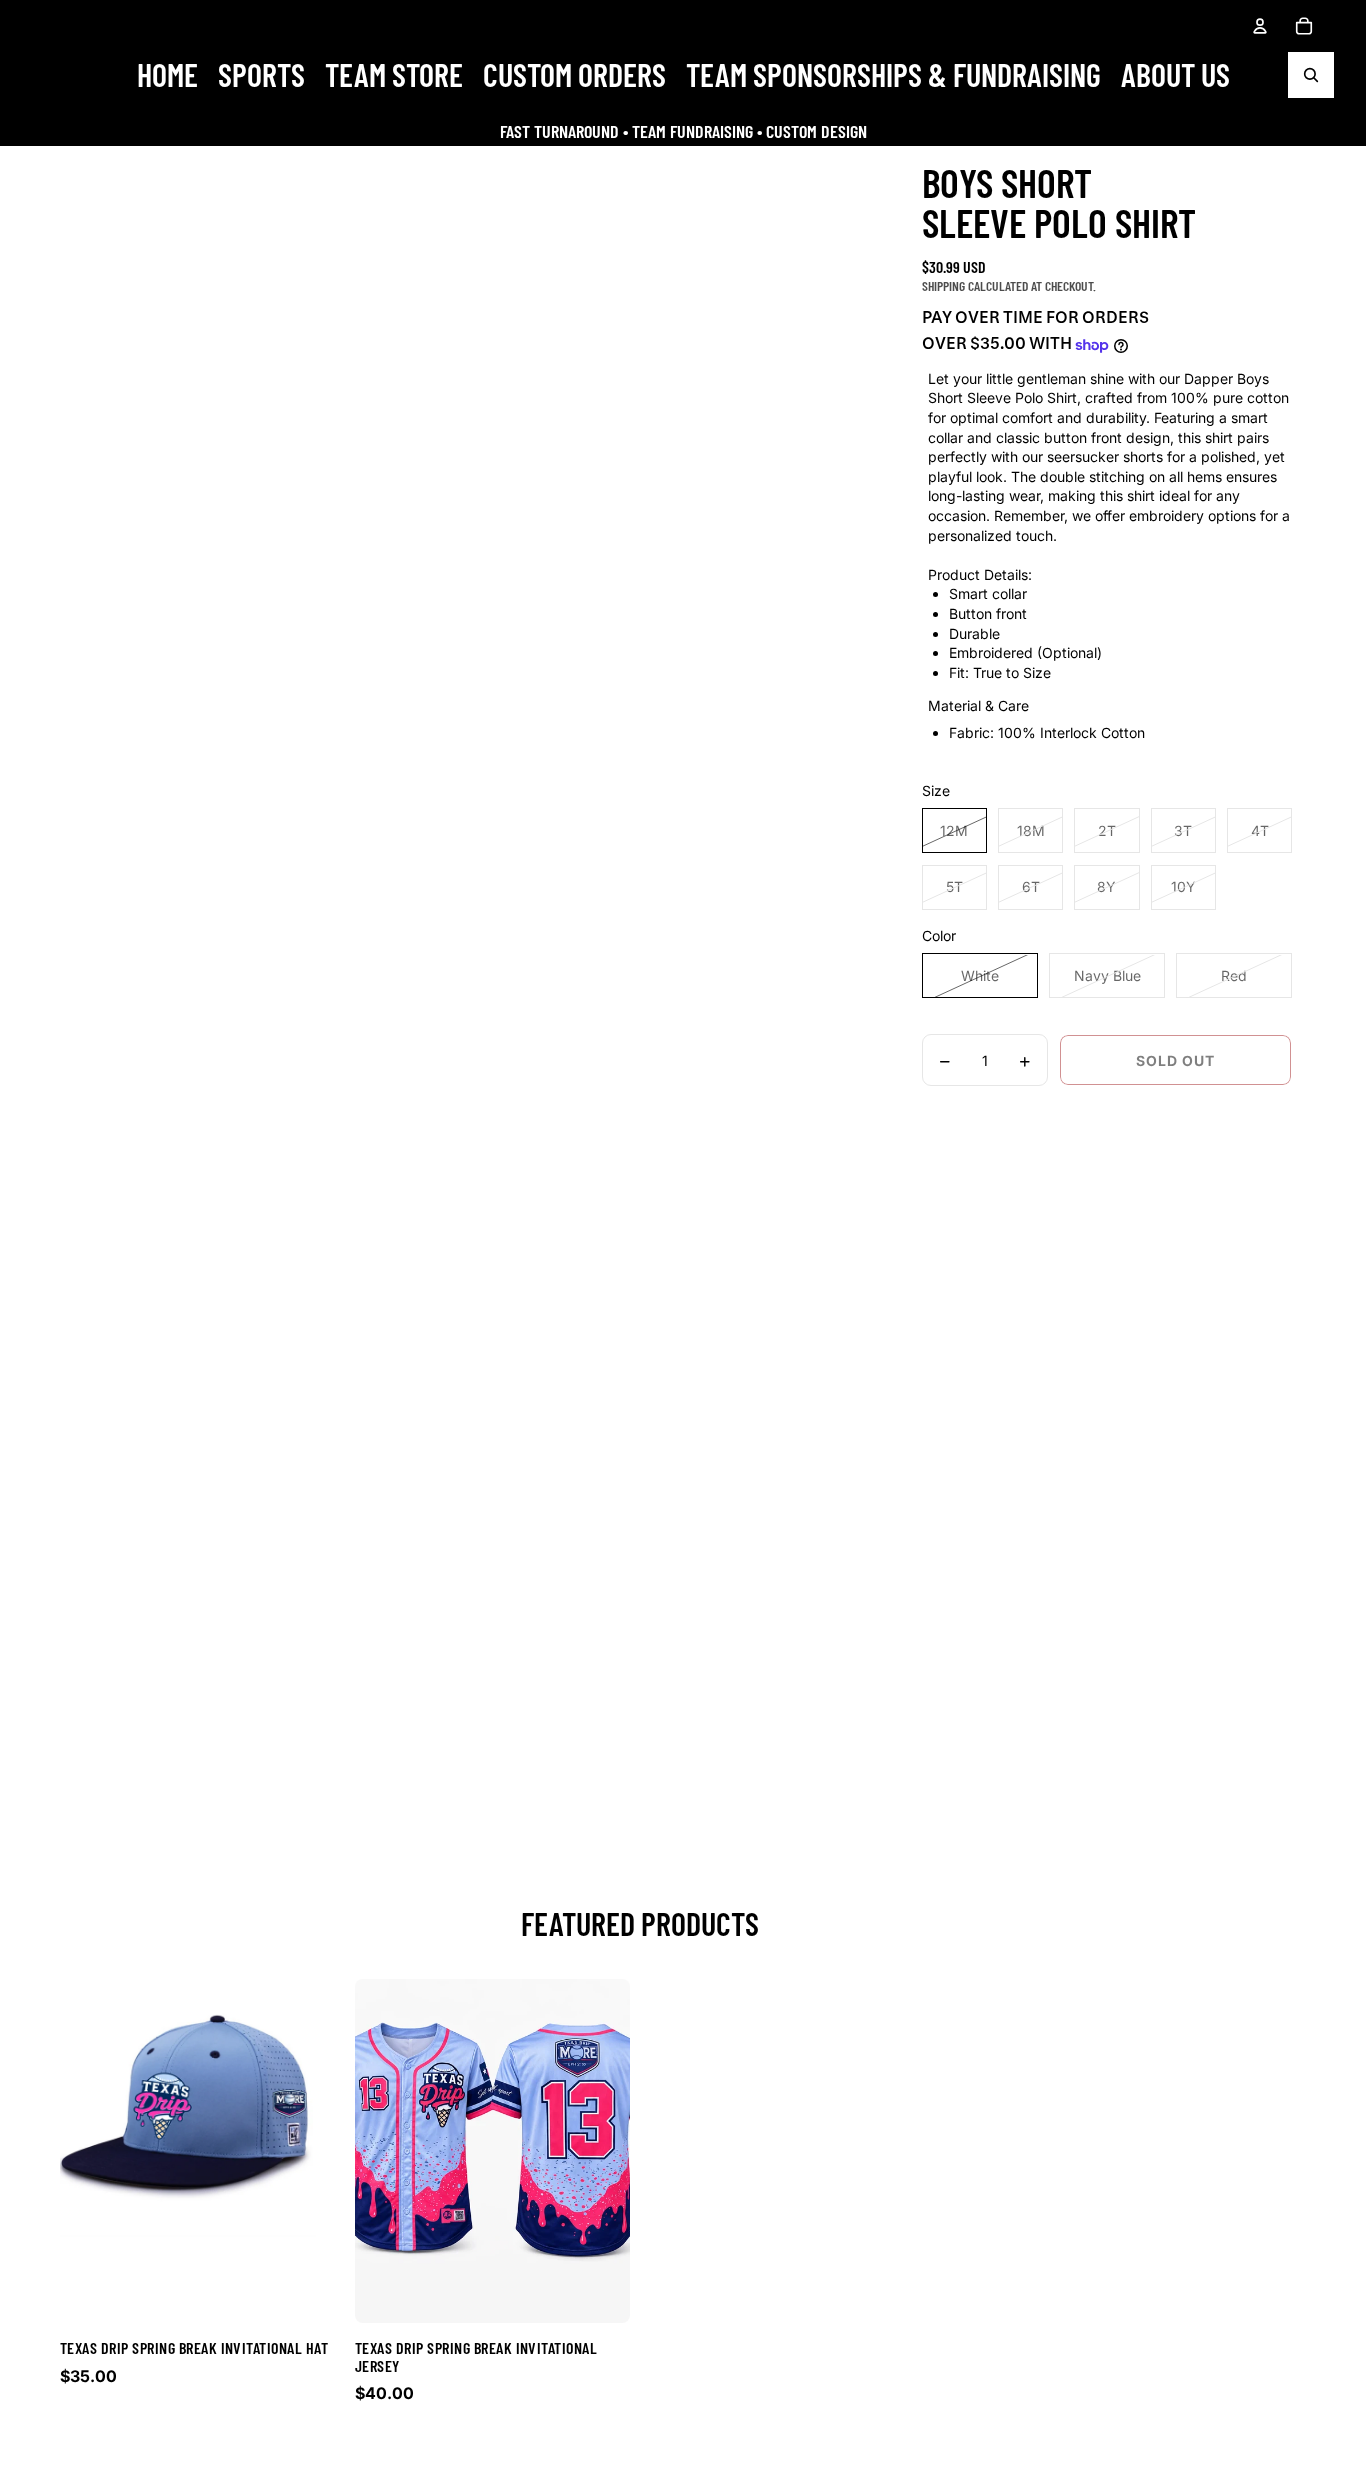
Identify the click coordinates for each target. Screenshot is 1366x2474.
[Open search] (1311, 75)
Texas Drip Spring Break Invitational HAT (194, 2347)
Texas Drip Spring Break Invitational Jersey (476, 2356)
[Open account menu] (1260, 26)
